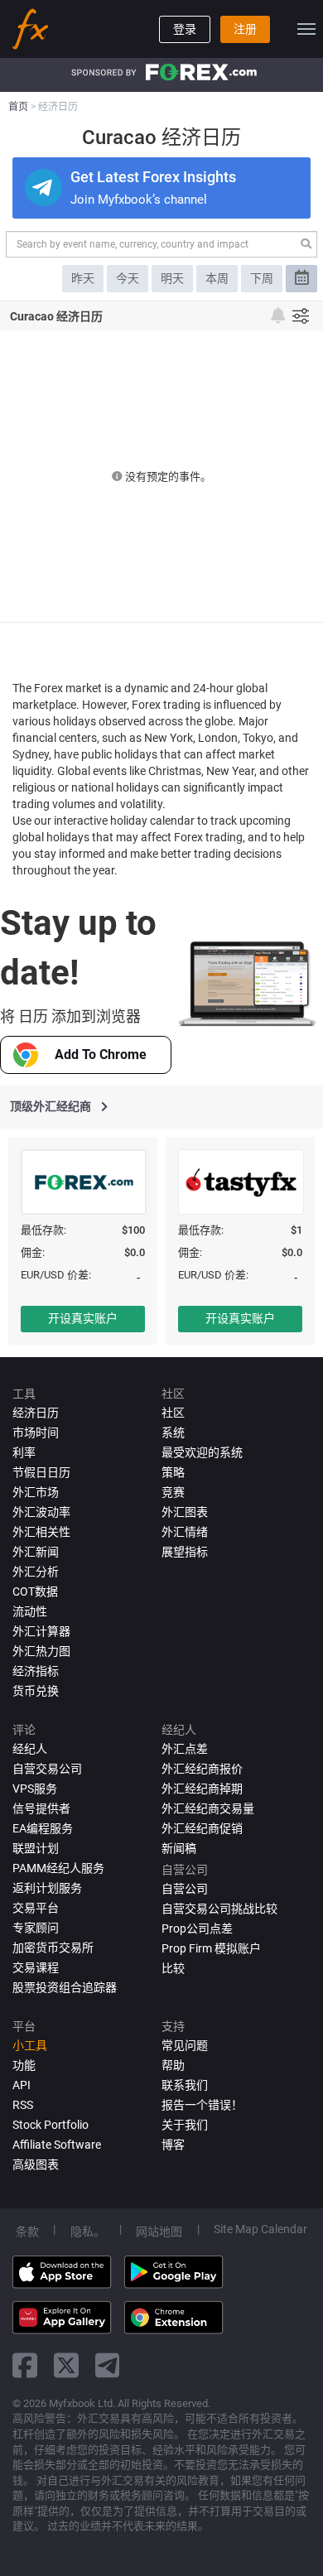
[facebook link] (25, 2365)
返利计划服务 (47, 1888)
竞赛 (173, 1492)
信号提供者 (41, 1808)
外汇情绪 (185, 1532)
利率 (24, 1452)
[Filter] (301, 316)
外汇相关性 (41, 1532)
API (22, 2085)
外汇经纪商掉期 (202, 1789)
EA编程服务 (43, 1828)
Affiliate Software (57, 2145)
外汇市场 (36, 1492)
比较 (173, 1968)
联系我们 (185, 2085)
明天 (172, 278)
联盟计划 (36, 1848)
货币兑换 (36, 1691)
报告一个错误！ (202, 2105)
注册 (245, 29)
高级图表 (36, 2164)
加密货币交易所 (53, 1948)
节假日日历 (41, 1472)
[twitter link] (66, 2365)
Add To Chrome (101, 1054)
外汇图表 (185, 1512)
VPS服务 (35, 1789)
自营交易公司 (47, 1769)
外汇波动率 (41, 1512)
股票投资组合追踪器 (65, 1987)
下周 (262, 278)
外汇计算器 (41, 1631)
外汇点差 (185, 1749)
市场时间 (36, 1432)
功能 (24, 2065)
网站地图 (159, 2232)
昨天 (83, 278)
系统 (173, 1432)
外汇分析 (36, 1572)
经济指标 (36, 1671)
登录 (185, 29)
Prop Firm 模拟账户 (211, 1948)
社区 (173, 1413)
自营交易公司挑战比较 (219, 1909)
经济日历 (36, 1413)
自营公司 (185, 1889)
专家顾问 (36, 1928)
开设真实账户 (83, 1318)
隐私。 (88, 2232)
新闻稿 (179, 1848)
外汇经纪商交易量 (208, 1808)
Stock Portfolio (51, 2125)
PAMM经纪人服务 (58, 1868)
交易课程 (36, 1967)
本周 (217, 278)
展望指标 (185, 1552)
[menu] (306, 29)
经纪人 (30, 1749)
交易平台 (36, 1908)
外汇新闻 (36, 1552)
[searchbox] (150, 244)
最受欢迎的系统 (202, 1452)
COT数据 (35, 1591)
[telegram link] (108, 2365)
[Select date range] (301, 279)
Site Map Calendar (260, 2229)
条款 (27, 2232)
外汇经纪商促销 (202, 1828)
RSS (23, 2105)
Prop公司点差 (197, 1928)
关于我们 (185, 2125)
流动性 (30, 1611)
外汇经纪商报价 (202, 1769)
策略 (173, 1472)
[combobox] (161, 244)
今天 (128, 278)
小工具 (30, 2045)
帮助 (173, 2065)
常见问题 (185, 2045)
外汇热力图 (41, 1651)
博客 (173, 2145)
